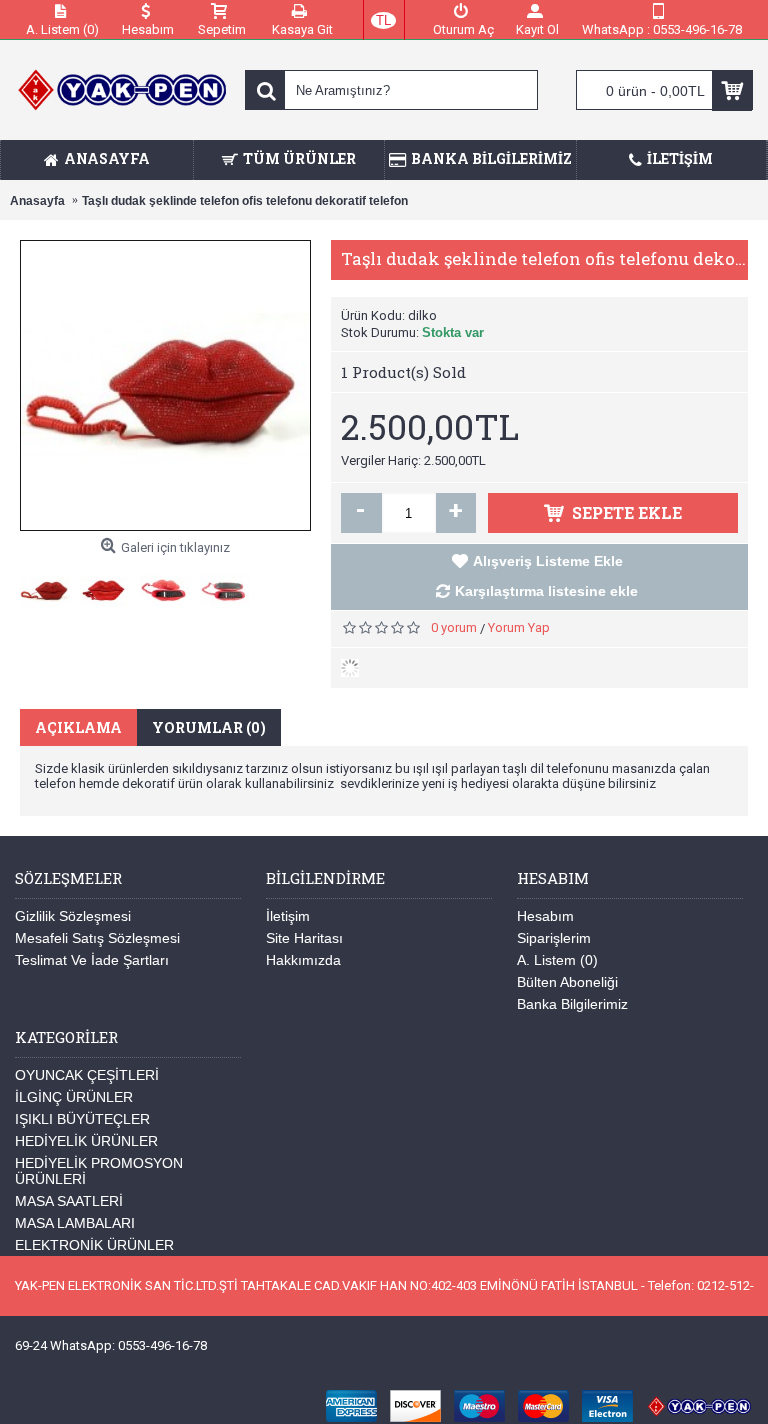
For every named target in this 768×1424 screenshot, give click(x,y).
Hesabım (545, 916)
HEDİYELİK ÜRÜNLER (86, 1141)
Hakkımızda (303, 960)
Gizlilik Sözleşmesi (73, 916)
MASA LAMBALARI (75, 1223)
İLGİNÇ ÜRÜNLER (74, 1097)
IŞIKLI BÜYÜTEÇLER (82, 1119)
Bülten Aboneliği (567, 982)
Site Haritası (304, 938)
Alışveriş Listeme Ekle (548, 561)
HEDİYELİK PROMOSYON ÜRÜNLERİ (99, 1171)
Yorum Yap (519, 627)
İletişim (288, 916)
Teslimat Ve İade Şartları (92, 960)
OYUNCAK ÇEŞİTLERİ (87, 1075)
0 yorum (454, 627)
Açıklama (78, 727)
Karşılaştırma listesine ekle (546, 591)
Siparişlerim (554, 938)
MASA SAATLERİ (69, 1201)
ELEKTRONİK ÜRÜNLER (94, 1245)
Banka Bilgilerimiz (572, 1004)
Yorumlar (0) (209, 727)
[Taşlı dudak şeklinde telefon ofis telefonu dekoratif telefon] (50, 585)
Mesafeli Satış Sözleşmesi (97, 938)
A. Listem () (557, 960)
